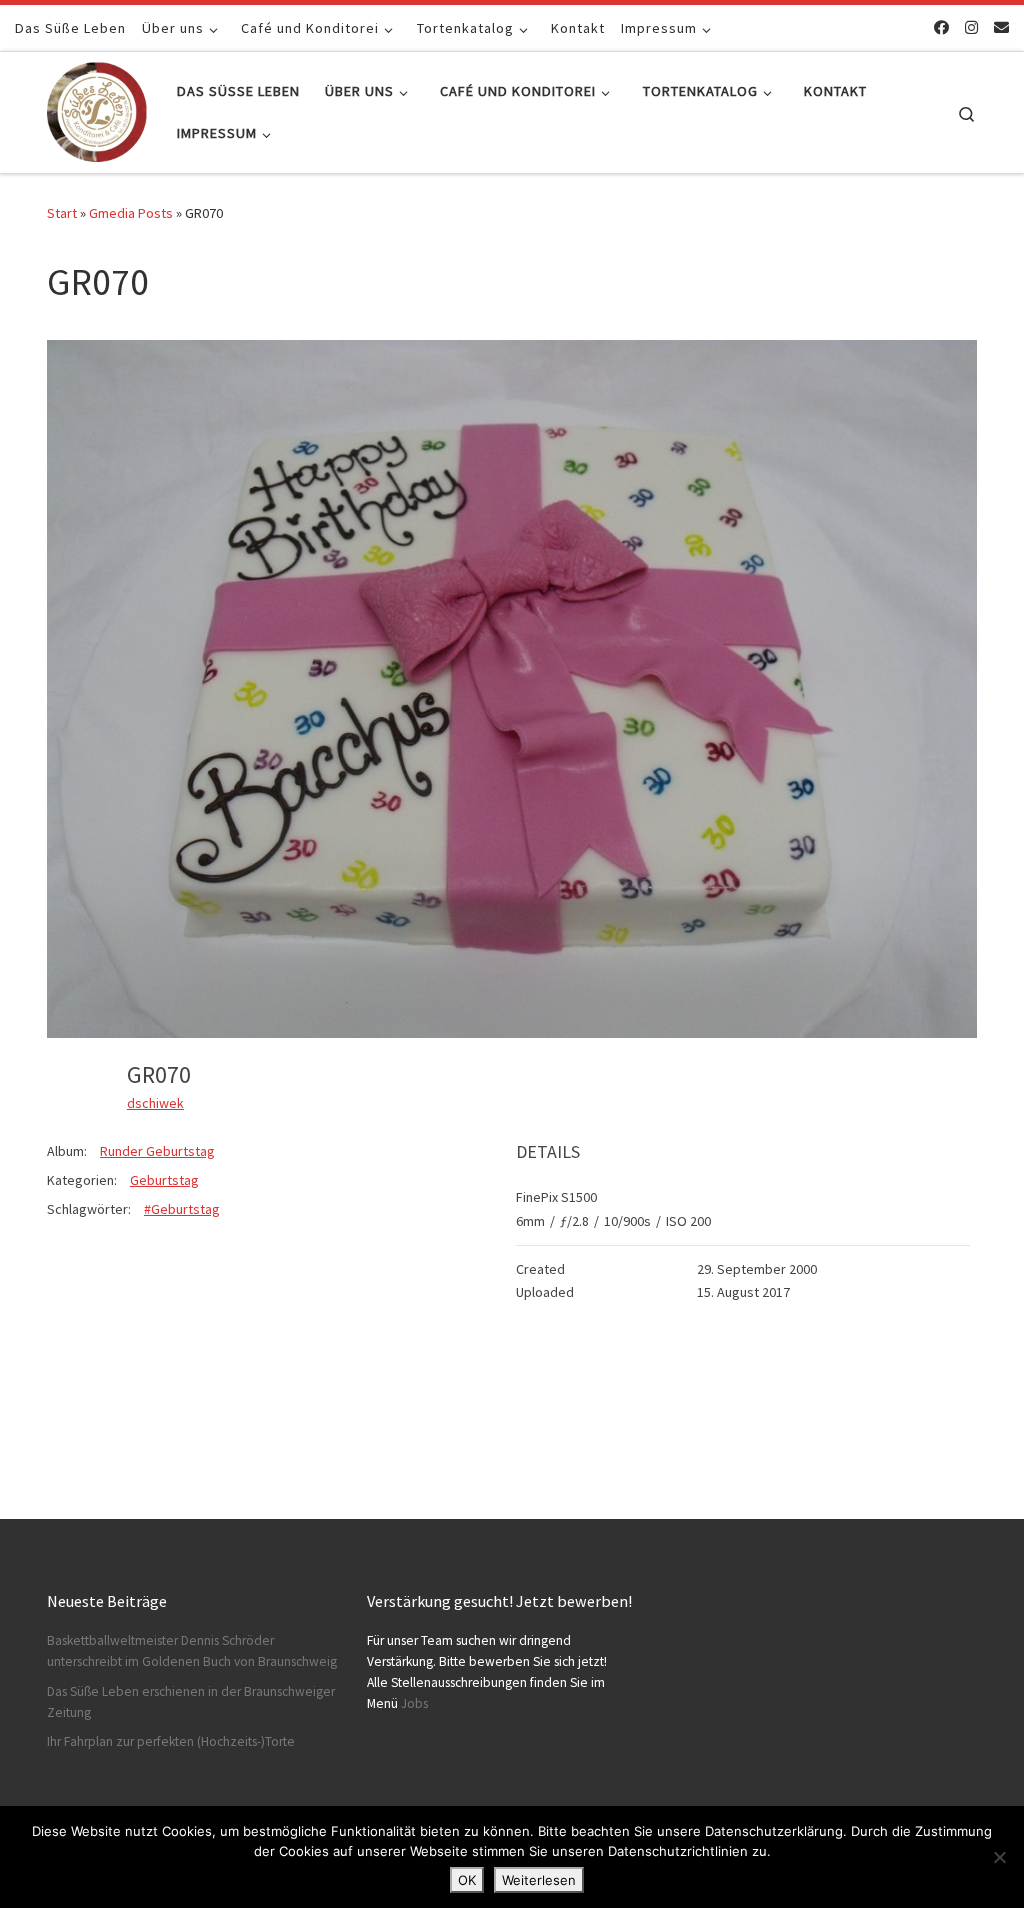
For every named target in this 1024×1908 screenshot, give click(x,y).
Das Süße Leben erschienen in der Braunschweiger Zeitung (191, 1702)
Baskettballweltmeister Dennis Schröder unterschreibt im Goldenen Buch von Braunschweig (192, 1651)
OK (467, 1880)
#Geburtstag (182, 1209)
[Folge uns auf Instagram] (971, 27)
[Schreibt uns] (1001, 27)
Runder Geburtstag (157, 1151)
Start (62, 213)
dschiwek (155, 1103)
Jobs (414, 1703)
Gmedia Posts (131, 213)
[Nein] (999, 1857)
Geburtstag (164, 1180)
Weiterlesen (539, 1880)
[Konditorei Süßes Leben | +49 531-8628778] (97, 108)
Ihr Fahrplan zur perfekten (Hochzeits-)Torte (171, 1741)
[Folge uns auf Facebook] (941, 27)
